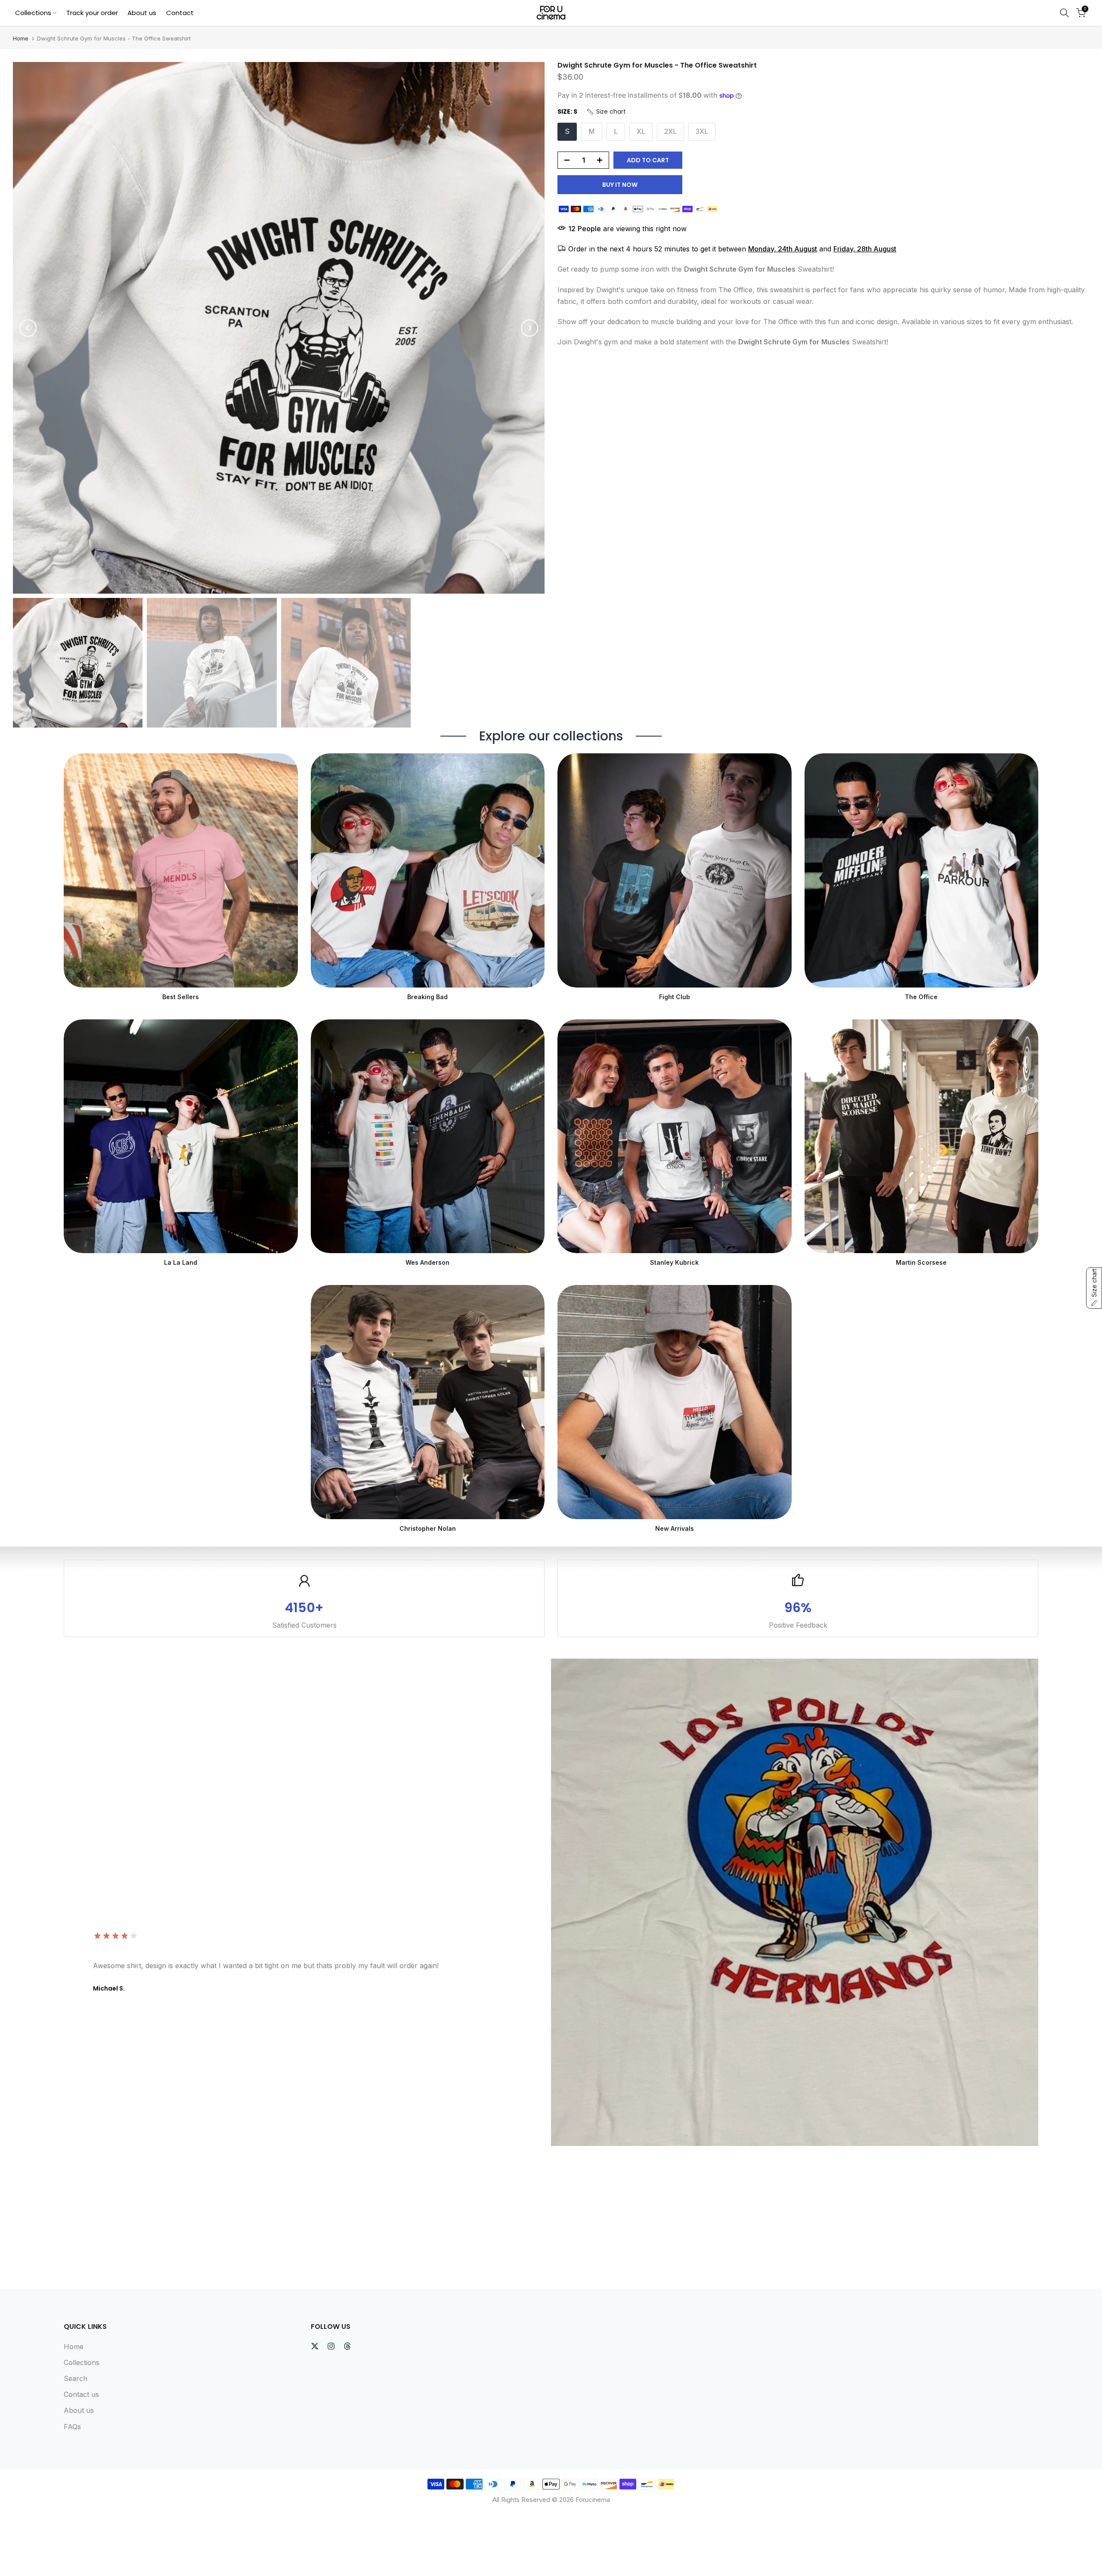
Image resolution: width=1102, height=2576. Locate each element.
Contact (180, 13)
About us (142, 13)
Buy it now (620, 185)
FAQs (72, 2427)
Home (21, 39)
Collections (33, 13)
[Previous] (28, 328)
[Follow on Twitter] (315, 2346)
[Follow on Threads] (347, 2346)
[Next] (529, 328)
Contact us (81, 2394)
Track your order (92, 13)
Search (76, 2378)
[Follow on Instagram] (331, 2346)
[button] (606, 112)
